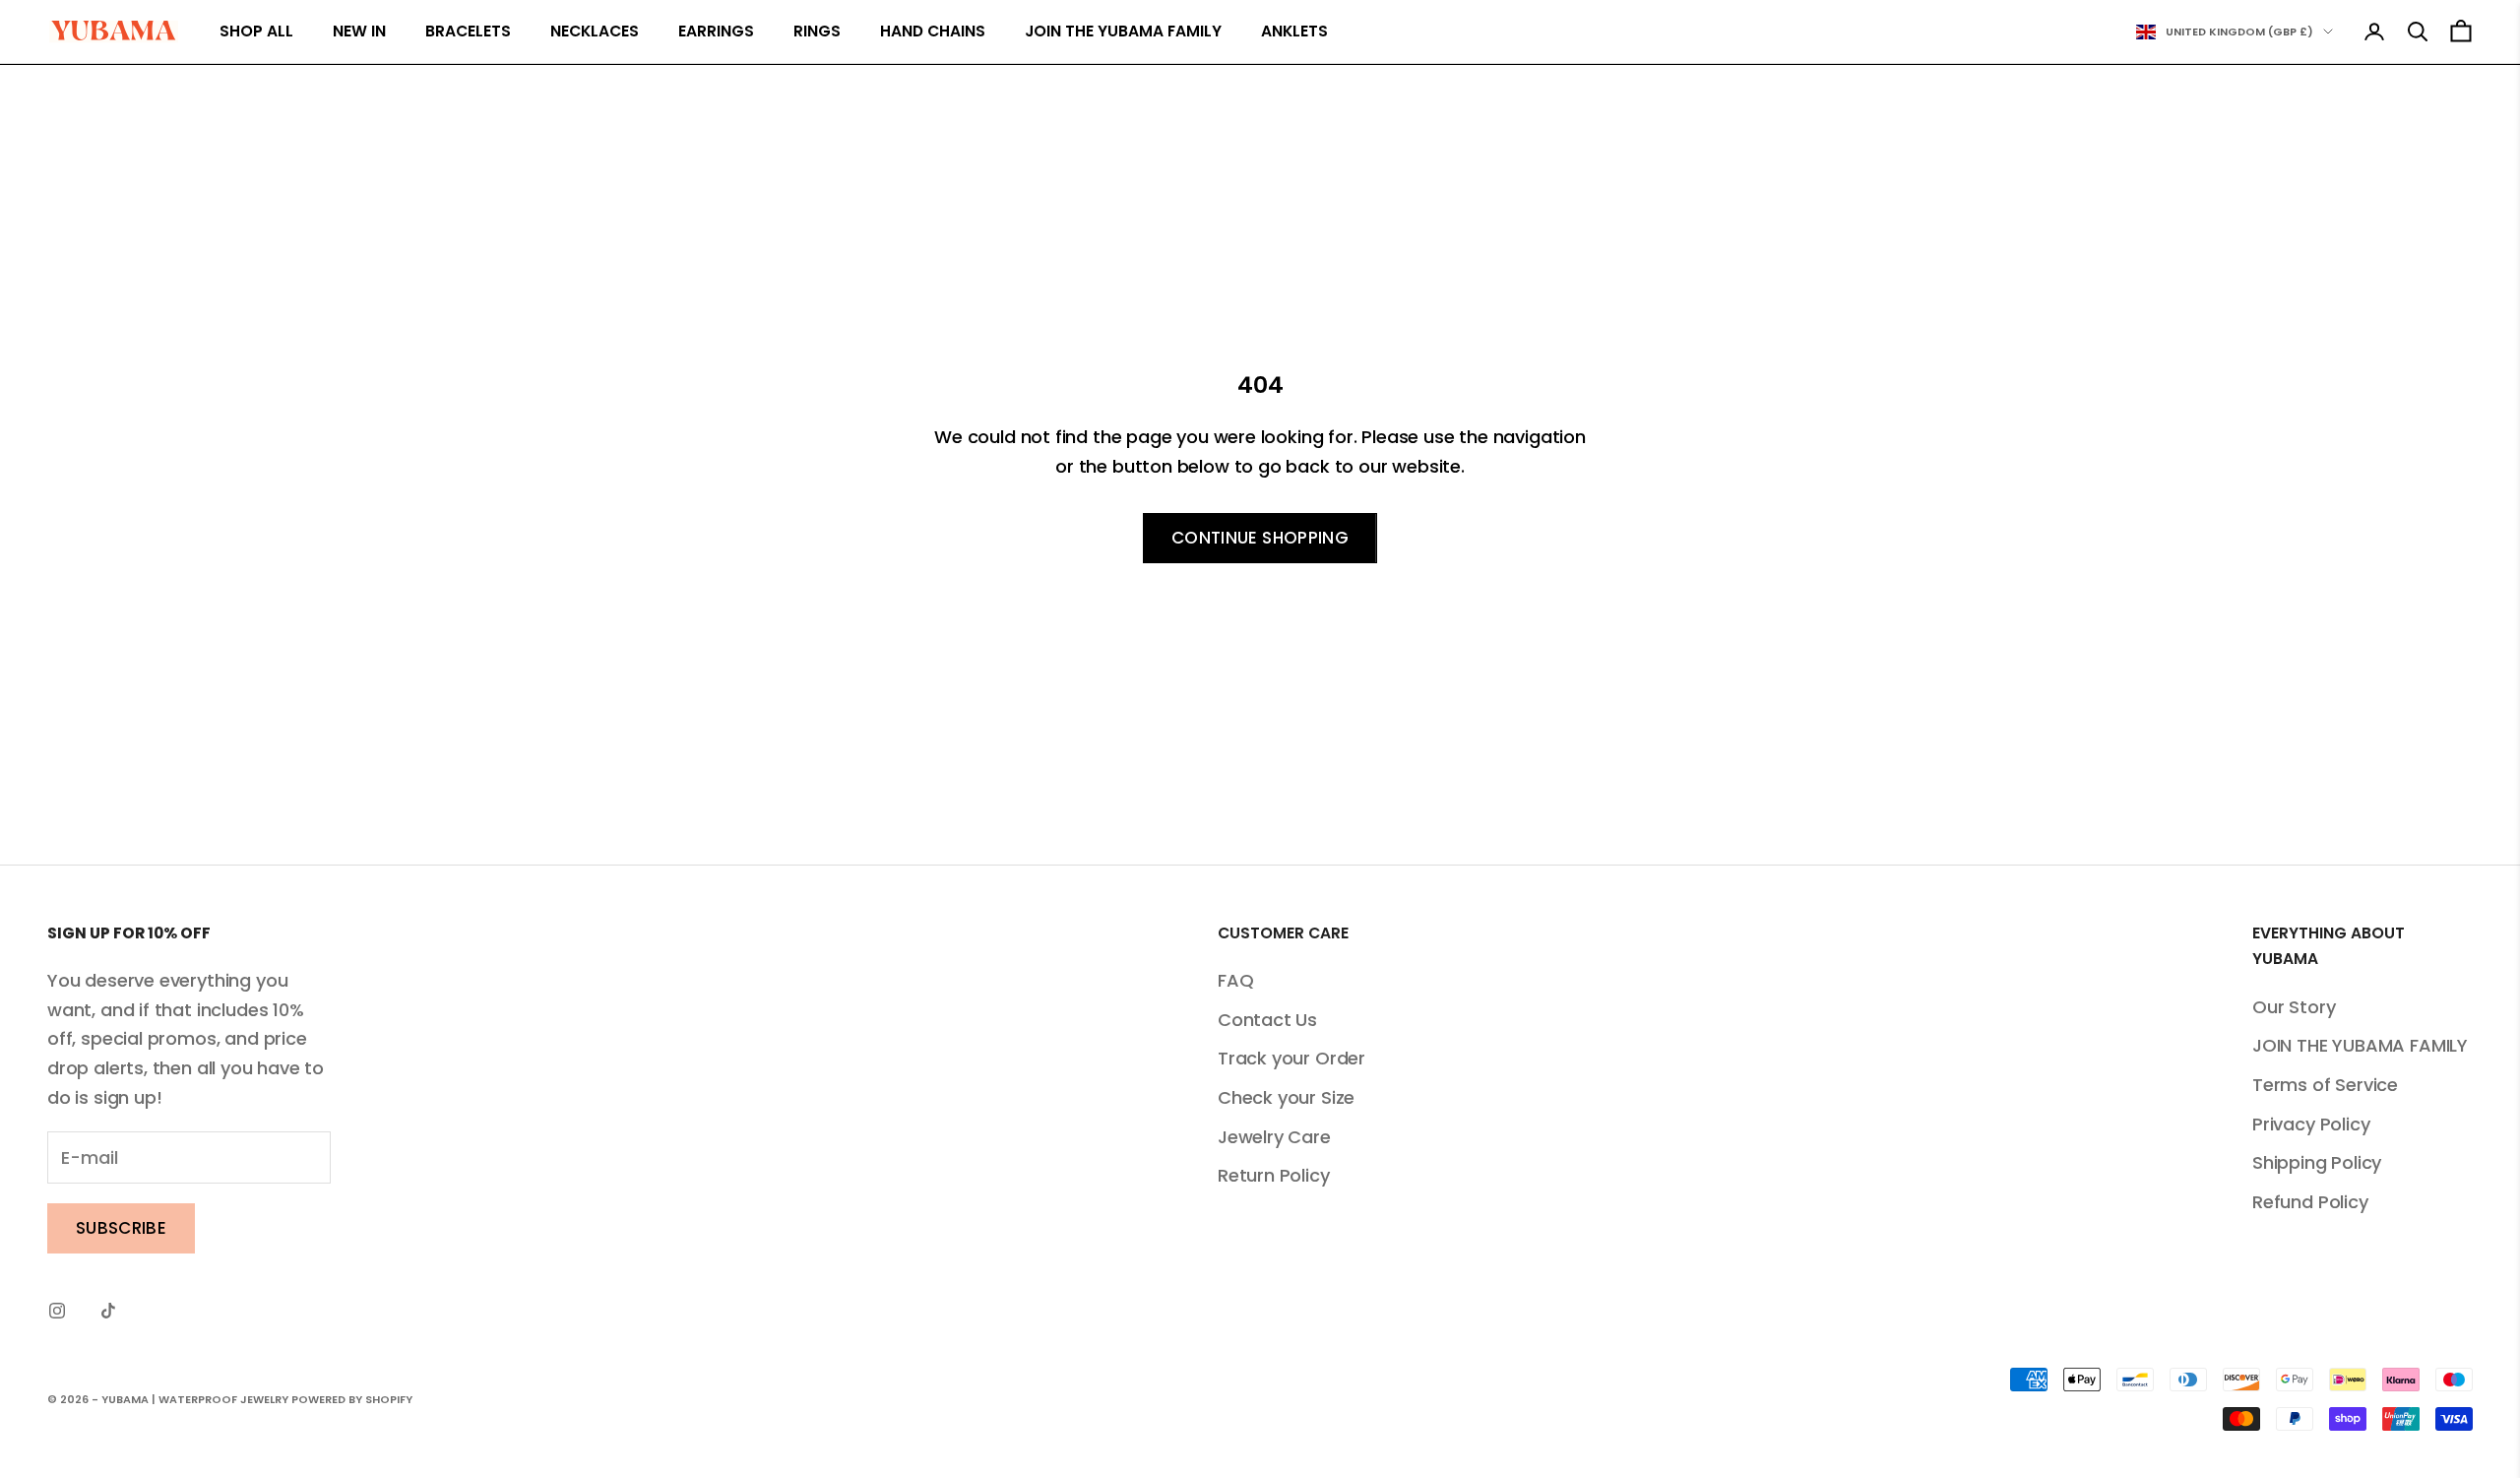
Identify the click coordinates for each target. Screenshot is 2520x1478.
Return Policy (1274, 1175)
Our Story (2294, 1007)
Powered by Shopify (352, 1399)
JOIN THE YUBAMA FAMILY (1123, 31)
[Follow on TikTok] (108, 1311)
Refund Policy (2310, 1202)
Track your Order (1291, 1058)
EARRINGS (716, 31)
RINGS (817, 31)
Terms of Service (2325, 1085)
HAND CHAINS (933, 31)
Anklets (1294, 31)
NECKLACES (595, 31)
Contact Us (1267, 1020)
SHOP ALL (256, 31)
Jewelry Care (1274, 1137)
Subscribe (121, 1228)
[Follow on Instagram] (57, 1311)
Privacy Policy (2311, 1124)
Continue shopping (1260, 538)
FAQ (1235, 980)
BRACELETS (468, 31)
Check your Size (1286, 1097)
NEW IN (359, 31)
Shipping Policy (2317, 1162)
